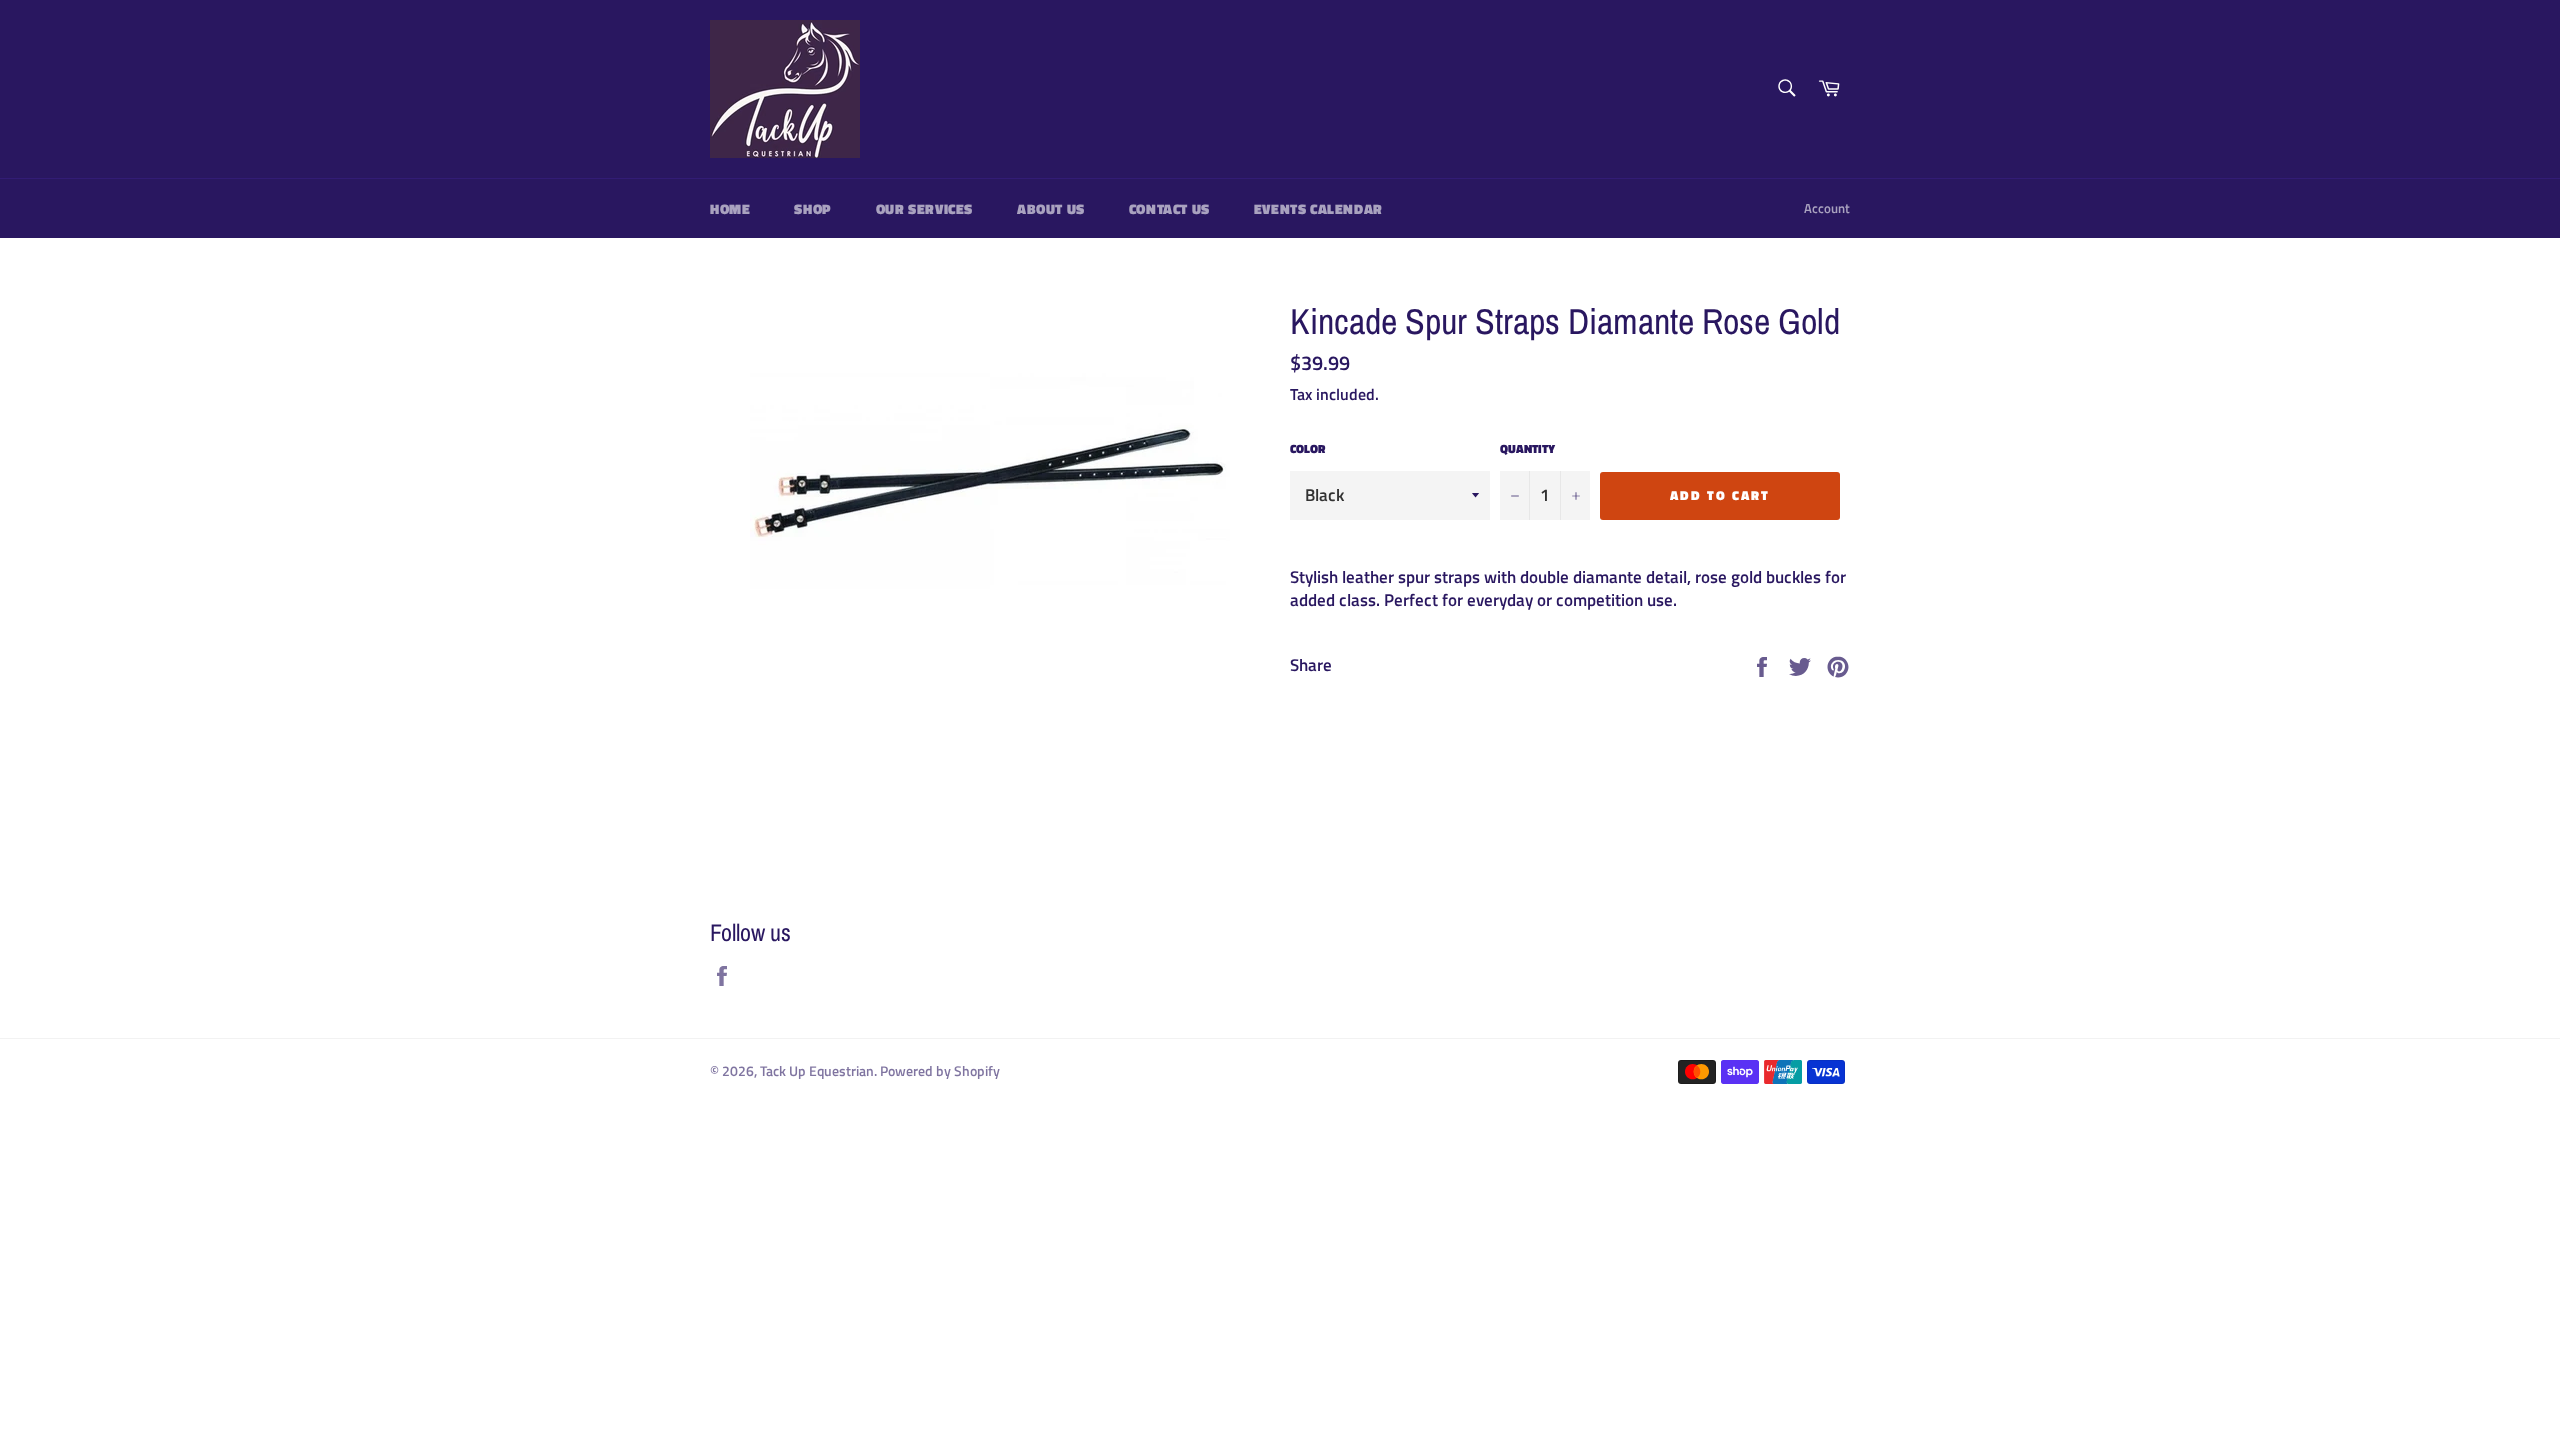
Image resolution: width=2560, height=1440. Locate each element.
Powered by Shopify (940, 1071)
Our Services (924, 208)
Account (1827, 208)
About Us (1051, 208)
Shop (812, 208)
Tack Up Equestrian (817, 1071)
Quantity (1527, 449)
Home (730, 208)
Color (1307, 449)
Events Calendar (1318, 208)
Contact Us (1169, 208)
